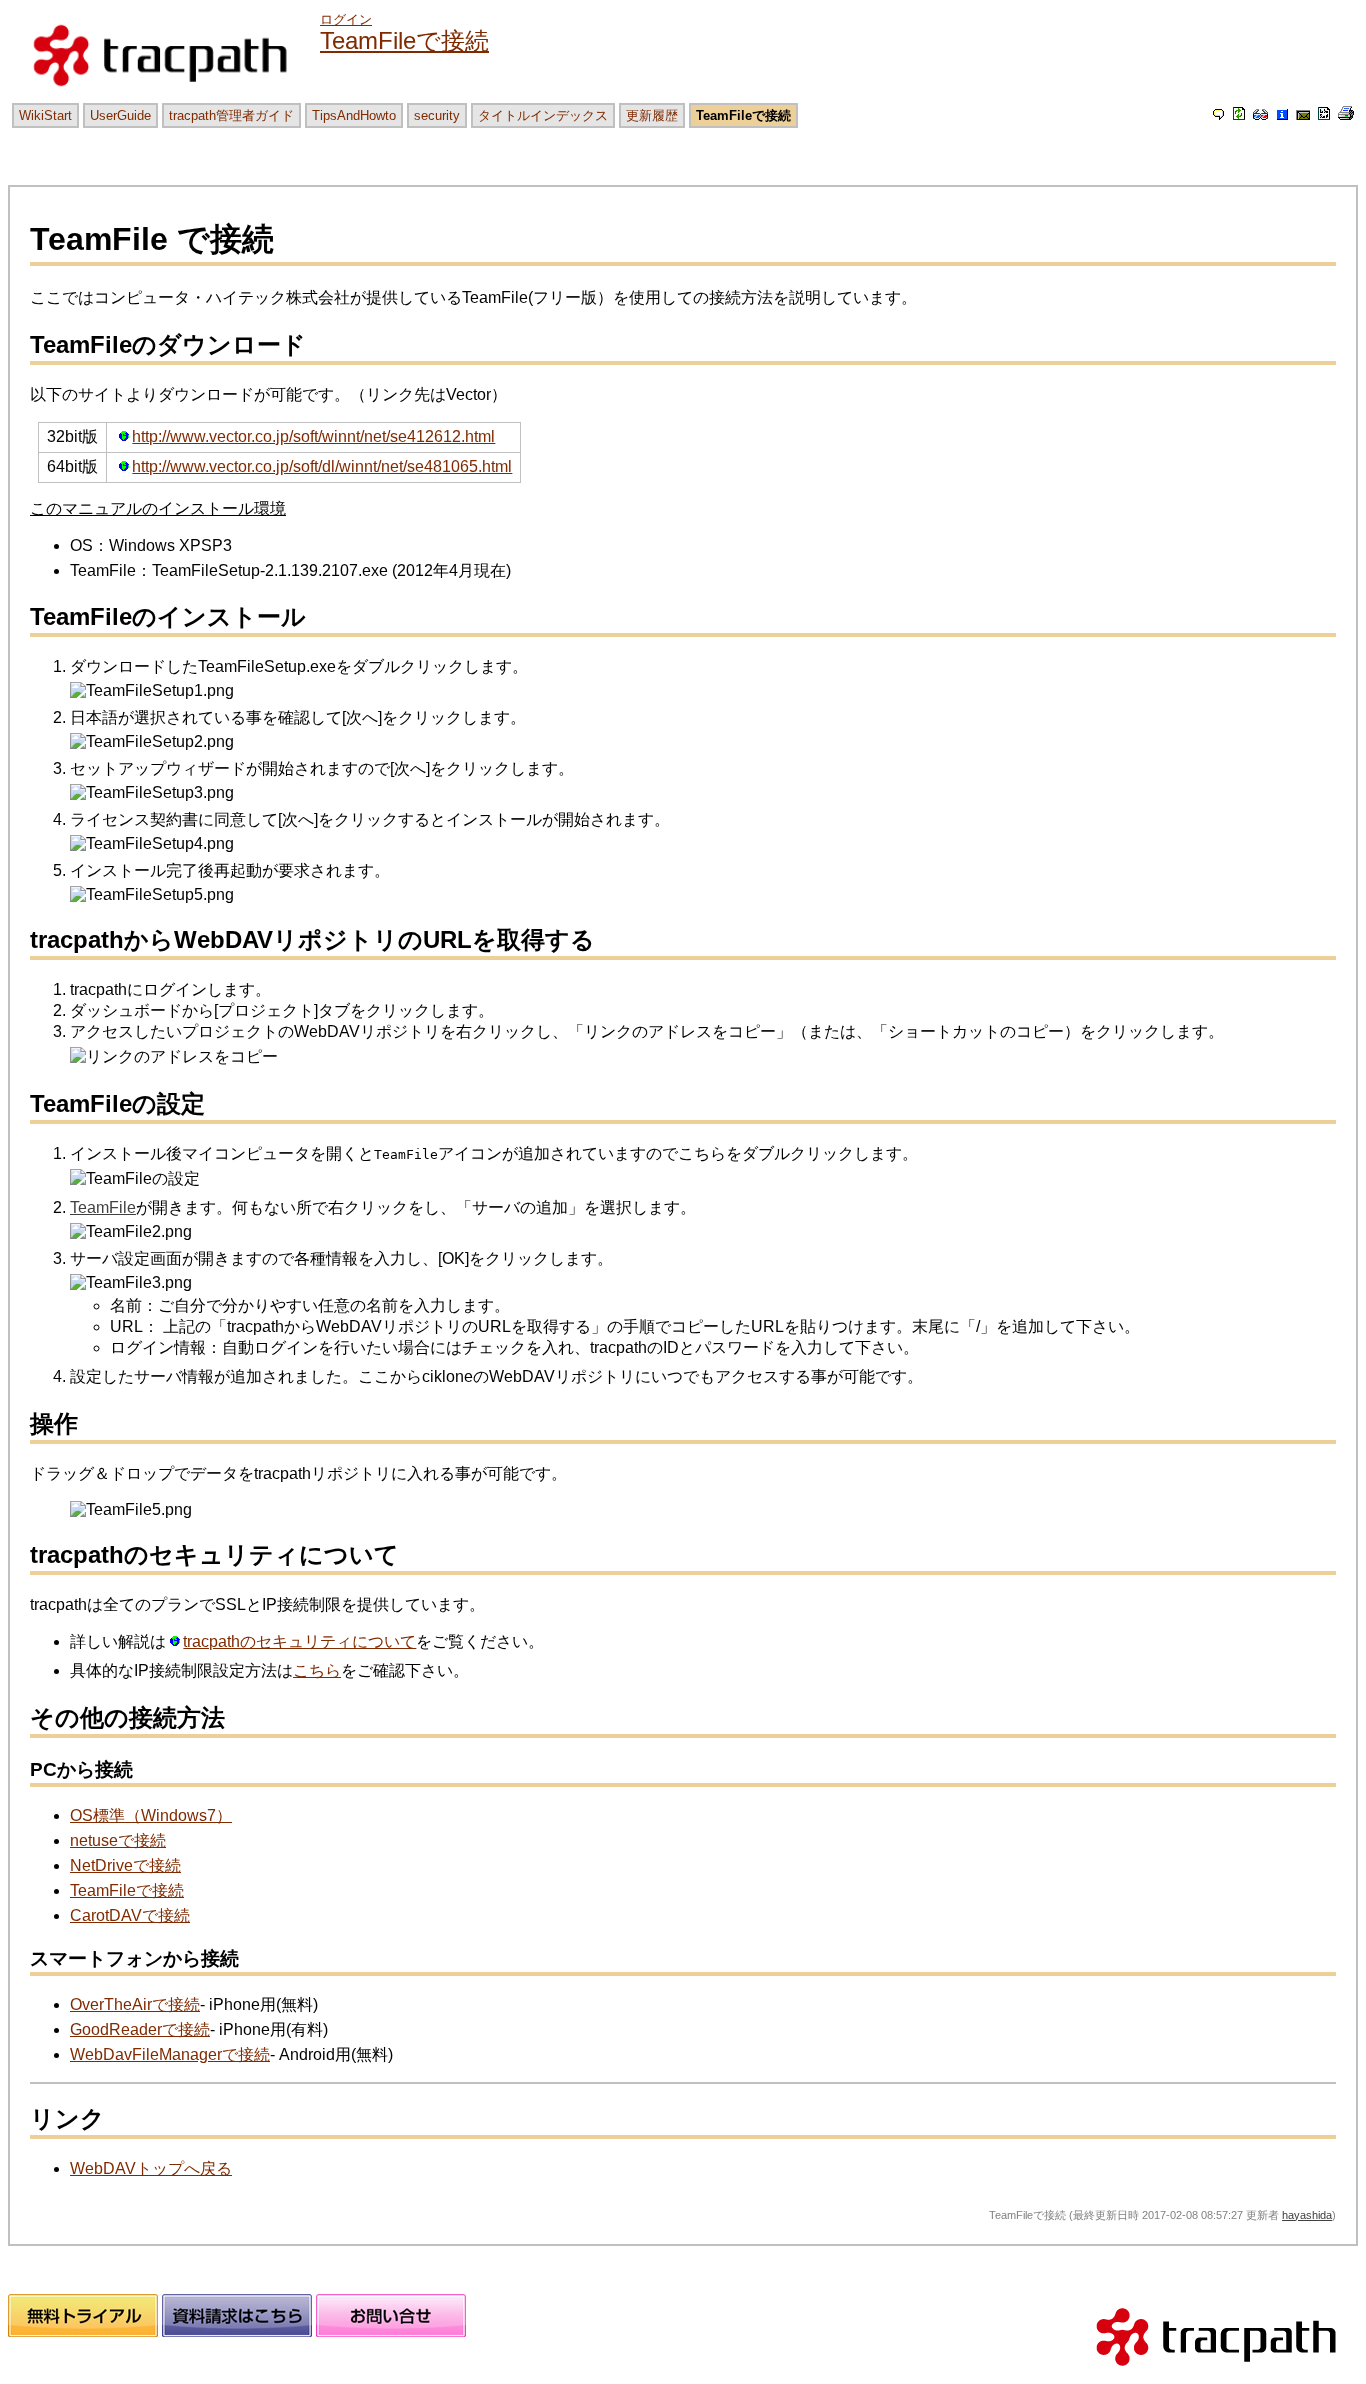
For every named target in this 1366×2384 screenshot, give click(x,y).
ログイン (346, 19)
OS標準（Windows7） (151, 1815)
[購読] (1303, 114)
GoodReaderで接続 (140, 2029)
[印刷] (1346, 114)
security (437, 115)
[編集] (1219, 114)
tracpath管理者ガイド (231, 115)
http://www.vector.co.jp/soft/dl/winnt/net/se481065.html (322, 466)
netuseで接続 (118, 1840)
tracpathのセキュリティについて (299, 1641)
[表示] (1239, 114)
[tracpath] (1216, 2374)
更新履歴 (652, 115)
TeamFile (103, 1207)
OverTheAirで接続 (135, 2004)
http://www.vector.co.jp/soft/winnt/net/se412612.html (313, 436)
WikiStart (45, 115)
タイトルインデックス (543, 115)
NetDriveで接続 (125, 1865)
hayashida (1307, 2215)
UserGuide (120, 115)
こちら (317, 1670)
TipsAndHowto (354, 115)
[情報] (1282, 114)
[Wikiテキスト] (1324, 114)
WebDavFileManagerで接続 (170, 2054)
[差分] (1260, 114)
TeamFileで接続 (404, 40)
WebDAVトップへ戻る (151, 2168)
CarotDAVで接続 (130, 1915)
